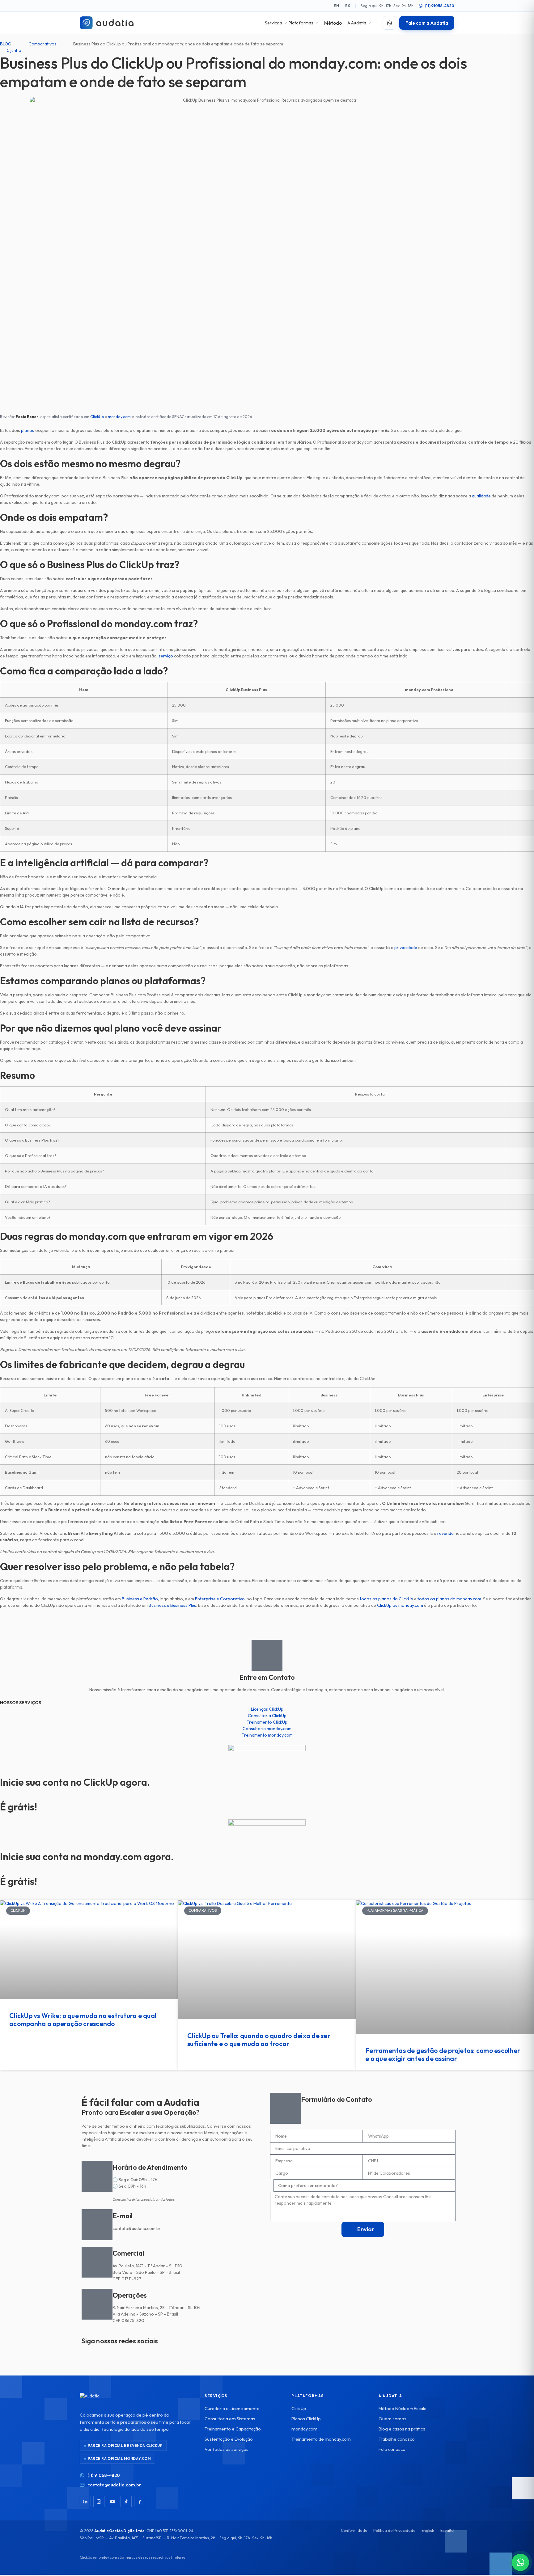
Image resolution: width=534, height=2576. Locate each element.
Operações (130, 2295)
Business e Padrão (140, 1599)
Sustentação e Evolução (229, 2439)
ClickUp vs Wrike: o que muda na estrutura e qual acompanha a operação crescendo (83, 2020)
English (428, 2530)
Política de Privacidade (394, 2530)
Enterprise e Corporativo (220, 1599)
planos (28, 430)
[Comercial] (97, 2262)
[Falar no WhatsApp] (389, 23)
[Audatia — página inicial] (107, 23)
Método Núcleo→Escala (403, 2408)
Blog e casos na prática (402, 2429)
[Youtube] (122, 2353)
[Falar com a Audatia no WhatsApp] (520, 2562)
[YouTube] (112, 2502)
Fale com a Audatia (427, 23)
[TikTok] (126, 2502)
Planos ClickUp (306, 2419)
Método (333, 23)
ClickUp (97, 416)
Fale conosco (392, 2449)
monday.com (119, 416)
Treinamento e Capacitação (233, 2429)
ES (348, 6)
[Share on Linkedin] (267, 1630)
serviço (166, 656)
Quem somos (392, 2419)
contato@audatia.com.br (114, 2485)
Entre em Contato (267, 1677)
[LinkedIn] (85, 2502)
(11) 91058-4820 (439, 6)
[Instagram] (89, 2353)
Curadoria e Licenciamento (232, 2408)
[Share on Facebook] (267, 1617)
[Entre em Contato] (267, 1655)
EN (337, 6)
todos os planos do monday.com (449, 1599)
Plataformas (301, 23)
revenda (445, 1533)
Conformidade (354, 2530)
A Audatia (357, 23)
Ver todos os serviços (227, 2449)
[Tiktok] (106, 2353)
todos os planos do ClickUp (386, 1599)
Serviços (273, 23)
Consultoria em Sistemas (230, 2419)
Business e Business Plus (172, 1605)
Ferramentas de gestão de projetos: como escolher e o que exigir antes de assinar (443, 2054)
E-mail (123, 2216)
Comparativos (42, 44)
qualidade (481, 496)
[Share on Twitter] (267, 1624)
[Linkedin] (138, 2353)
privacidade (406, 948)
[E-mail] (97, 2225)
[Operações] (97, 2304)
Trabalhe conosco (397, 2439)
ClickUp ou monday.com (400, 1605)
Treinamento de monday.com (321, 2439)
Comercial (128, 2253)
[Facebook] (140, 2502)
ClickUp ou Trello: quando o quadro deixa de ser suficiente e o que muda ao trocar (259, 2040)
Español (447, 2530)
